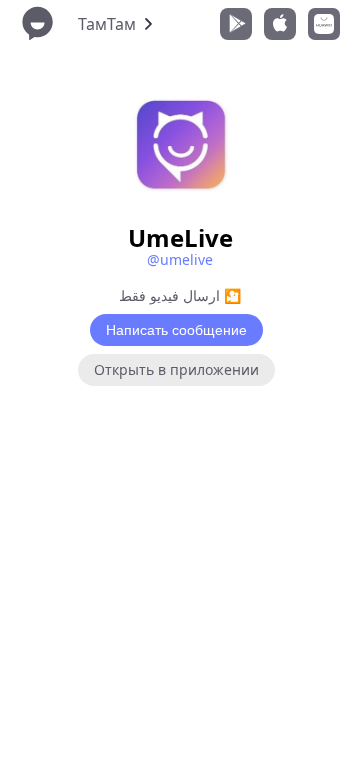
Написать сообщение (176, 330)
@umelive (180, 259)
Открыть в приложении (176, 369)
